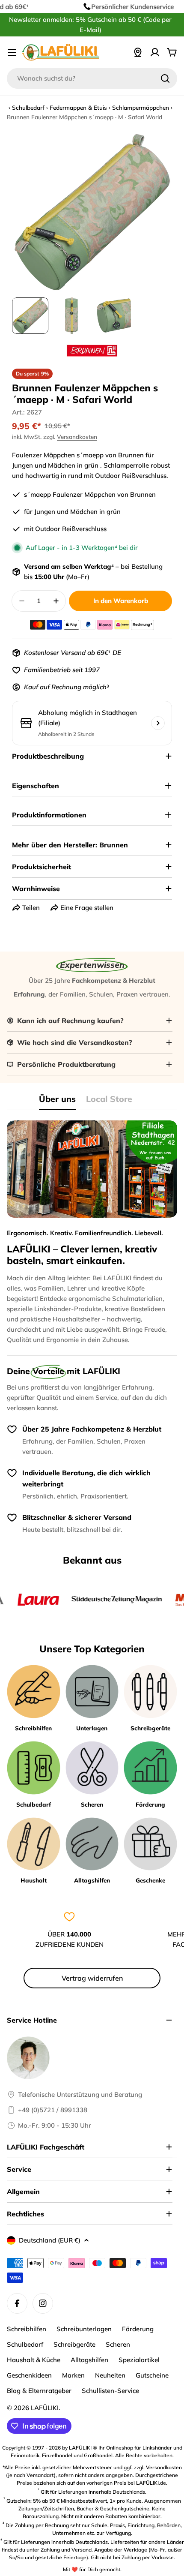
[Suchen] (165, 78)
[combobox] (92, 78)
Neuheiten (110, 2375)
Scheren (118, 2344)
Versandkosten (77, 437)
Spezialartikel (139, 2360)
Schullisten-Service (110, 2391)
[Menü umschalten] (12, 52)
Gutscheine (152, 2375)
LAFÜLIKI (45, 2408)
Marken (73, 2375)
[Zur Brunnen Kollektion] (92, 351)
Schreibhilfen (27, 2329)
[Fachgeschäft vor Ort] (138, 52)
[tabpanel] (92, 1233)
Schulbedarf (28, 107)
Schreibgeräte (74, 2344)
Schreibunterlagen (84, 2329)
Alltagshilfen (89, 2360)
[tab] (57, 1102)
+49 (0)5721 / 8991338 (53, 2110)
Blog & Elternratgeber (39, 2391)
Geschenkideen (29, 2375)
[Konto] (155, 52)
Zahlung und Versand (66, 2550)
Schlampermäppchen (141, 107)
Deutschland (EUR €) (50, 2240)
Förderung (138, 2329)
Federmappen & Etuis (78, 107)
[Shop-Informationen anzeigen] (158, 723)
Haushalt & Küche (34, 2360)
